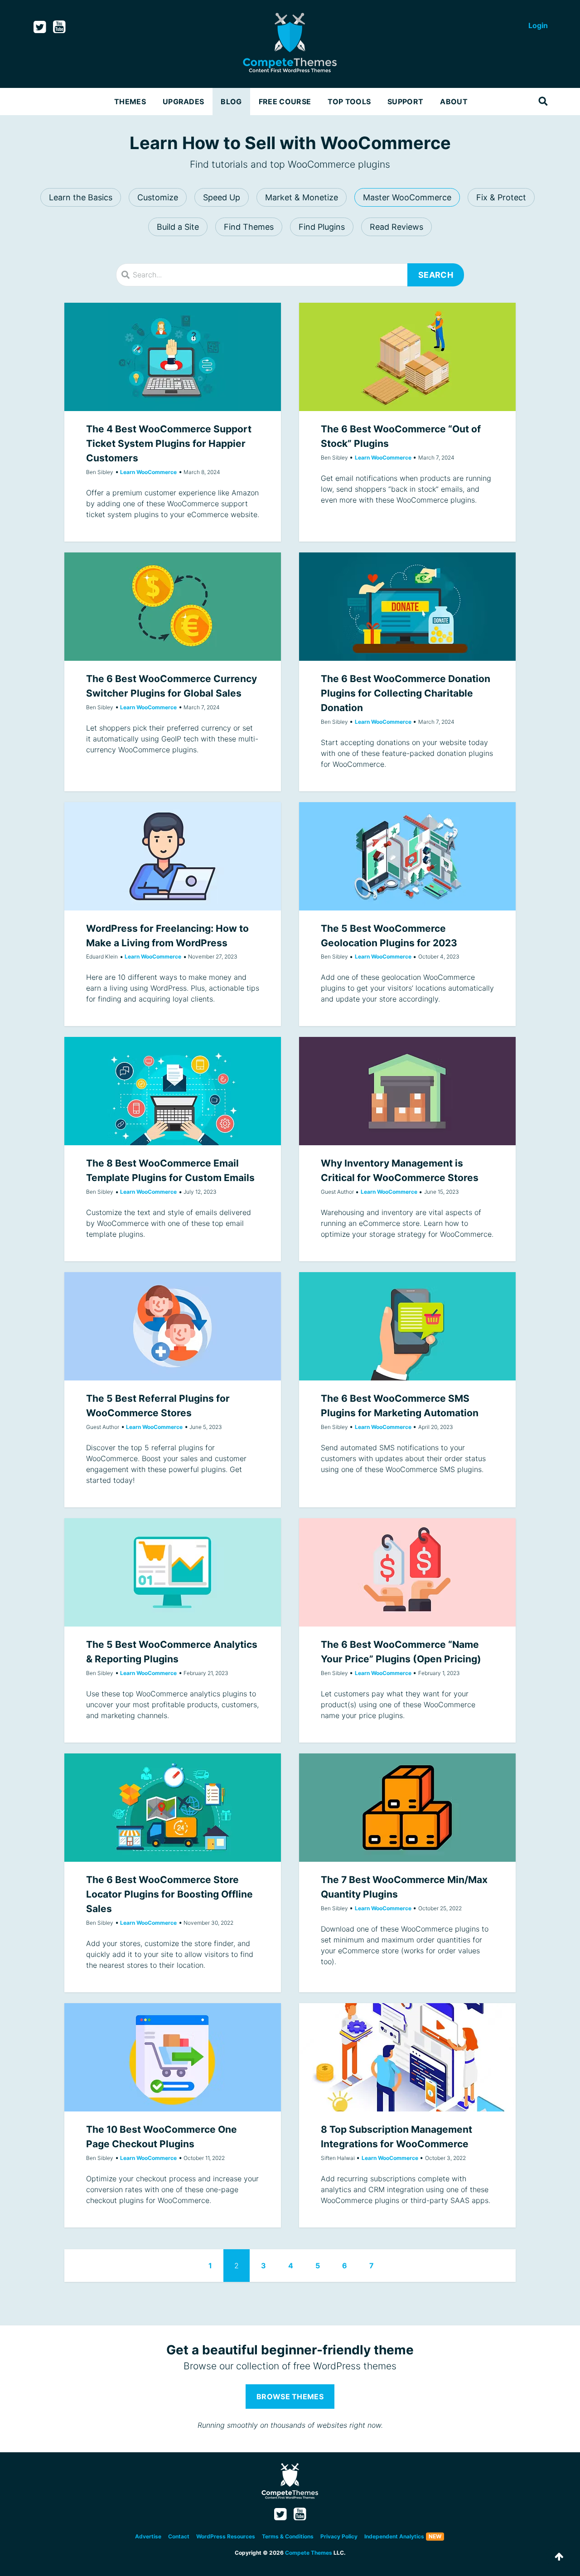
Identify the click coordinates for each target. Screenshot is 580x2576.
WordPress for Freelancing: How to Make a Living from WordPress (173, 856)
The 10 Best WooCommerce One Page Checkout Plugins (173, 2057)
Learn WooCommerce (148, 472)
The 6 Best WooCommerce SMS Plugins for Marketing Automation (407, 1326)
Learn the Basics (81, 197)
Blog (231, 102)
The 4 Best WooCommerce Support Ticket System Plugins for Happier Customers (173, 357)
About (454, 102)
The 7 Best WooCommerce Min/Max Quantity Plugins (407, 1808)
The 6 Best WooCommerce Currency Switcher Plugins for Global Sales (173, 607)
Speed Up (222, 197)
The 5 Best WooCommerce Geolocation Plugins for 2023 (407, 856)
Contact (179, 2536)
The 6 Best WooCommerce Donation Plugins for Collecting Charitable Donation (407, 607)
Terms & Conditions (288, 2536)
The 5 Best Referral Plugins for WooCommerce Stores (173, 1326)
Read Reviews (396, 227)
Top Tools (349, 102)
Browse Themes (290, 2397)
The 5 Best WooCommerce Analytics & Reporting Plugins (173, 1572)
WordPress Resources (226, 2536)
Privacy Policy (339, 2536)
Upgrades (184, 102)
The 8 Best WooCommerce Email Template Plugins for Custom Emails (173, 1091)
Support (405, 102)
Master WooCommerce (407, 197)
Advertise (148, 2536)
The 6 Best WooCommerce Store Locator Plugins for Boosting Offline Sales (173, 1808)
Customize (158, 197)
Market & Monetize (302, 197)
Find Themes (249, 227)
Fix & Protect (501, 197)
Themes (130, 102)
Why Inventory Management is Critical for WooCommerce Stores (407, 1091)
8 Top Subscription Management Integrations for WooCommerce (407, 2057)
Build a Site (178, 227)
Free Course (285, 102)
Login (538, 25)
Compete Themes (309, 2553)
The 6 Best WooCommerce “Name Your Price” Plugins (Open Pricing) (407, 1572)
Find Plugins (322, 227)
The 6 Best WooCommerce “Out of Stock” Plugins (407, 357)
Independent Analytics (394, 2536)
